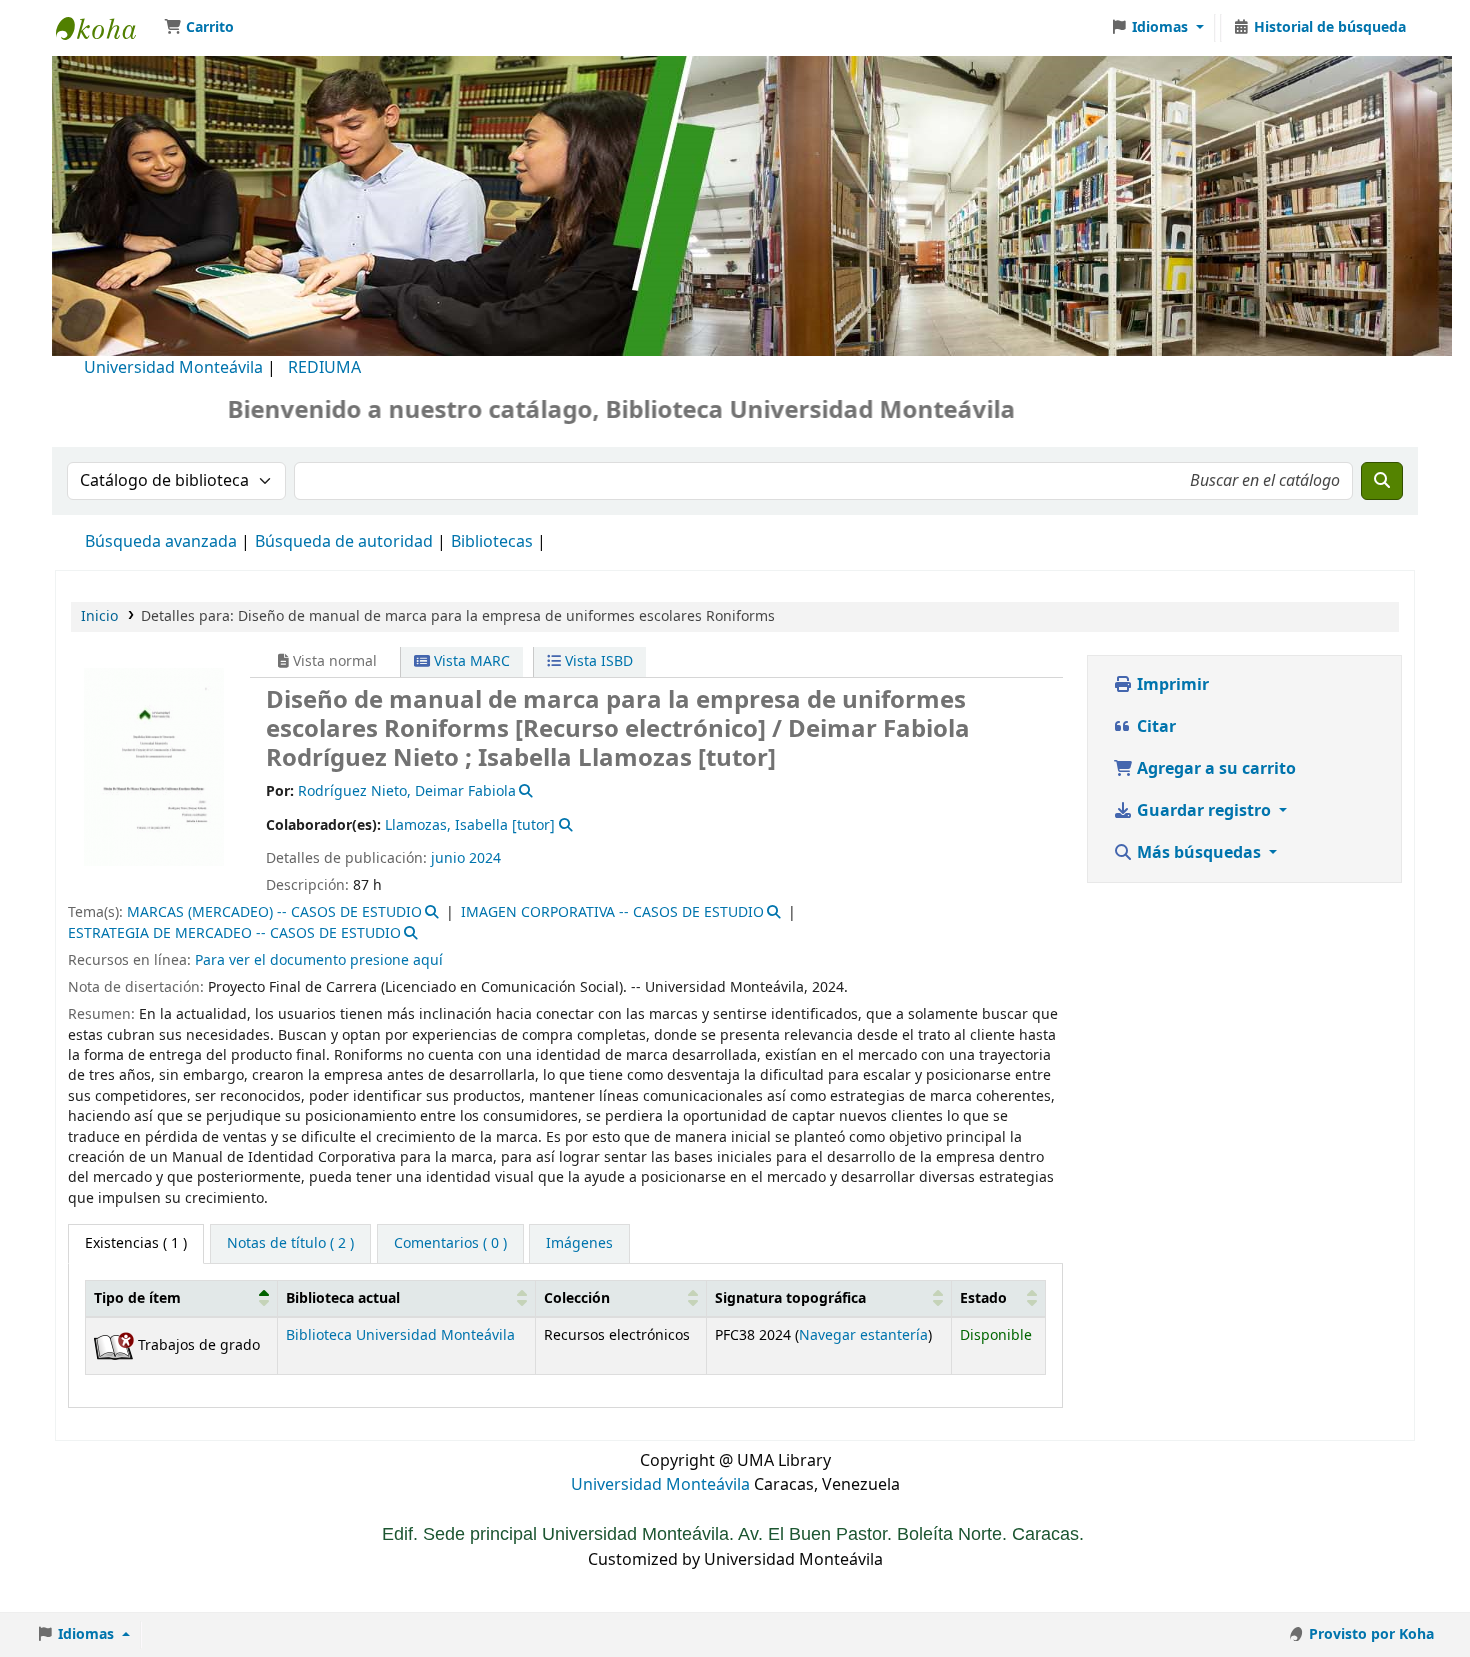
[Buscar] (1382, 481)
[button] (199, 28)
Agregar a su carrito (1214, 769)
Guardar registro (1204, 811)
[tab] (290, 1244)
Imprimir (1171, 685)
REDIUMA (324, 368)
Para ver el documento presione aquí (319, 960)
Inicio (99, 616)
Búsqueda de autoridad (344, 542)
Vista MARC (470, 661)
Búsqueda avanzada (161, 542)
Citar (1154, 727)
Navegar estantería (863, 1335)
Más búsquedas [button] (1199, 853)
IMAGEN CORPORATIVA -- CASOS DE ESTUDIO (612, 912)
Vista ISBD (597, 661)
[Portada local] (154, 766)
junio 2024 (466, 858)
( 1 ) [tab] (136, 1243)
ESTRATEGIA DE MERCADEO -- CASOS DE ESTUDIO (234, 933)
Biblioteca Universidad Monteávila (106, 28)
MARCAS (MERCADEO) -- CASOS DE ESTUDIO (274, 912)
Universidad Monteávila (173, 368)
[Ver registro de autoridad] (524, 791)
